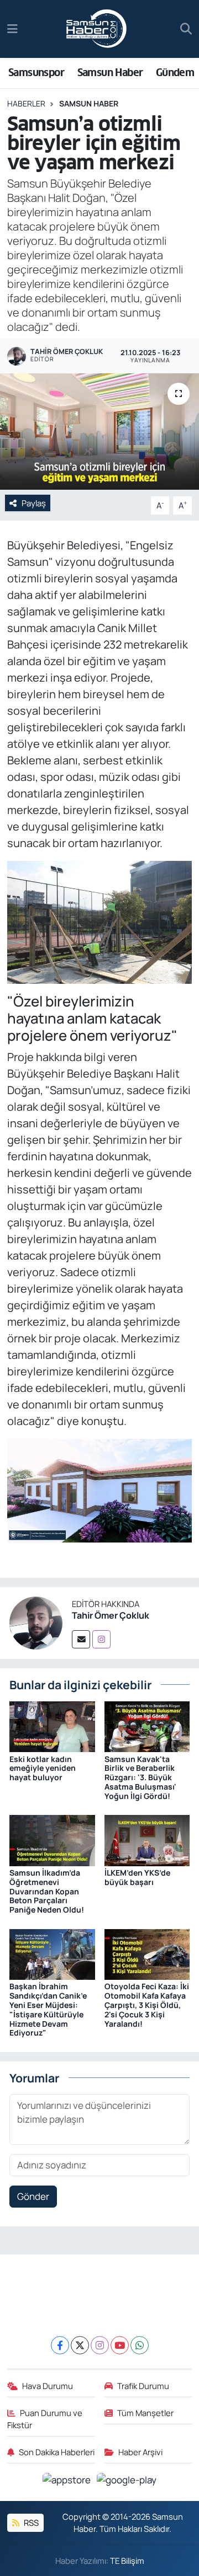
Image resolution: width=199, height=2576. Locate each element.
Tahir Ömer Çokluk (111, 1615)
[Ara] (186, 29)
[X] (80, 2345)
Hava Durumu (48, 2386)
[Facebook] (60, 2345)
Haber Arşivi (140, 2452)
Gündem (175, 73)
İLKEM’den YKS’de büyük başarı (137, 1877)
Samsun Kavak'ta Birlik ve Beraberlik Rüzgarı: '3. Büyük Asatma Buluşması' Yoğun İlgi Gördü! (140, 1777)
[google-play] (127, 2481)
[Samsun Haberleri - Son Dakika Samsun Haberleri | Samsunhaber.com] (97, 29)
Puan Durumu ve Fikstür (45, 2419)
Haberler (26, 103)
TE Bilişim (127, 2561)
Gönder (33, 2196)
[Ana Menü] (12, 29)
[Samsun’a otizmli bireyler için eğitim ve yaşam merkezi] (99, 432)
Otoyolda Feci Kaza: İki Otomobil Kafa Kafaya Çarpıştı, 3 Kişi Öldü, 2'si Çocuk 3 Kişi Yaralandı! (147, 2005)
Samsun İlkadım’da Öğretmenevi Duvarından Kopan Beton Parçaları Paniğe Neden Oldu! (47, 1891)
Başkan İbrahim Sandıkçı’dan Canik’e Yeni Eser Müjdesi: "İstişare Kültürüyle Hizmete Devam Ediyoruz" (48, 2009)
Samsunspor (36, 73)
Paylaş (34, 503)
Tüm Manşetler (145, 2413)
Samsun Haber (110, 73)
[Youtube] (120, 2345)
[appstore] (68, 2481)
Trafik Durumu (143, 2386)
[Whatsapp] (140, 2345)
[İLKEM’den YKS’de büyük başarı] (147, 1839)
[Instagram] (101, 1639)
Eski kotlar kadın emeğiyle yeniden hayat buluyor (43, 1768)
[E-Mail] (81, 1639)
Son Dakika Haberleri (57, 2452)
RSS (30, 2523)
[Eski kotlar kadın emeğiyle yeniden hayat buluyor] (52, 1726)
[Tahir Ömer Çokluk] (36, 1622)
